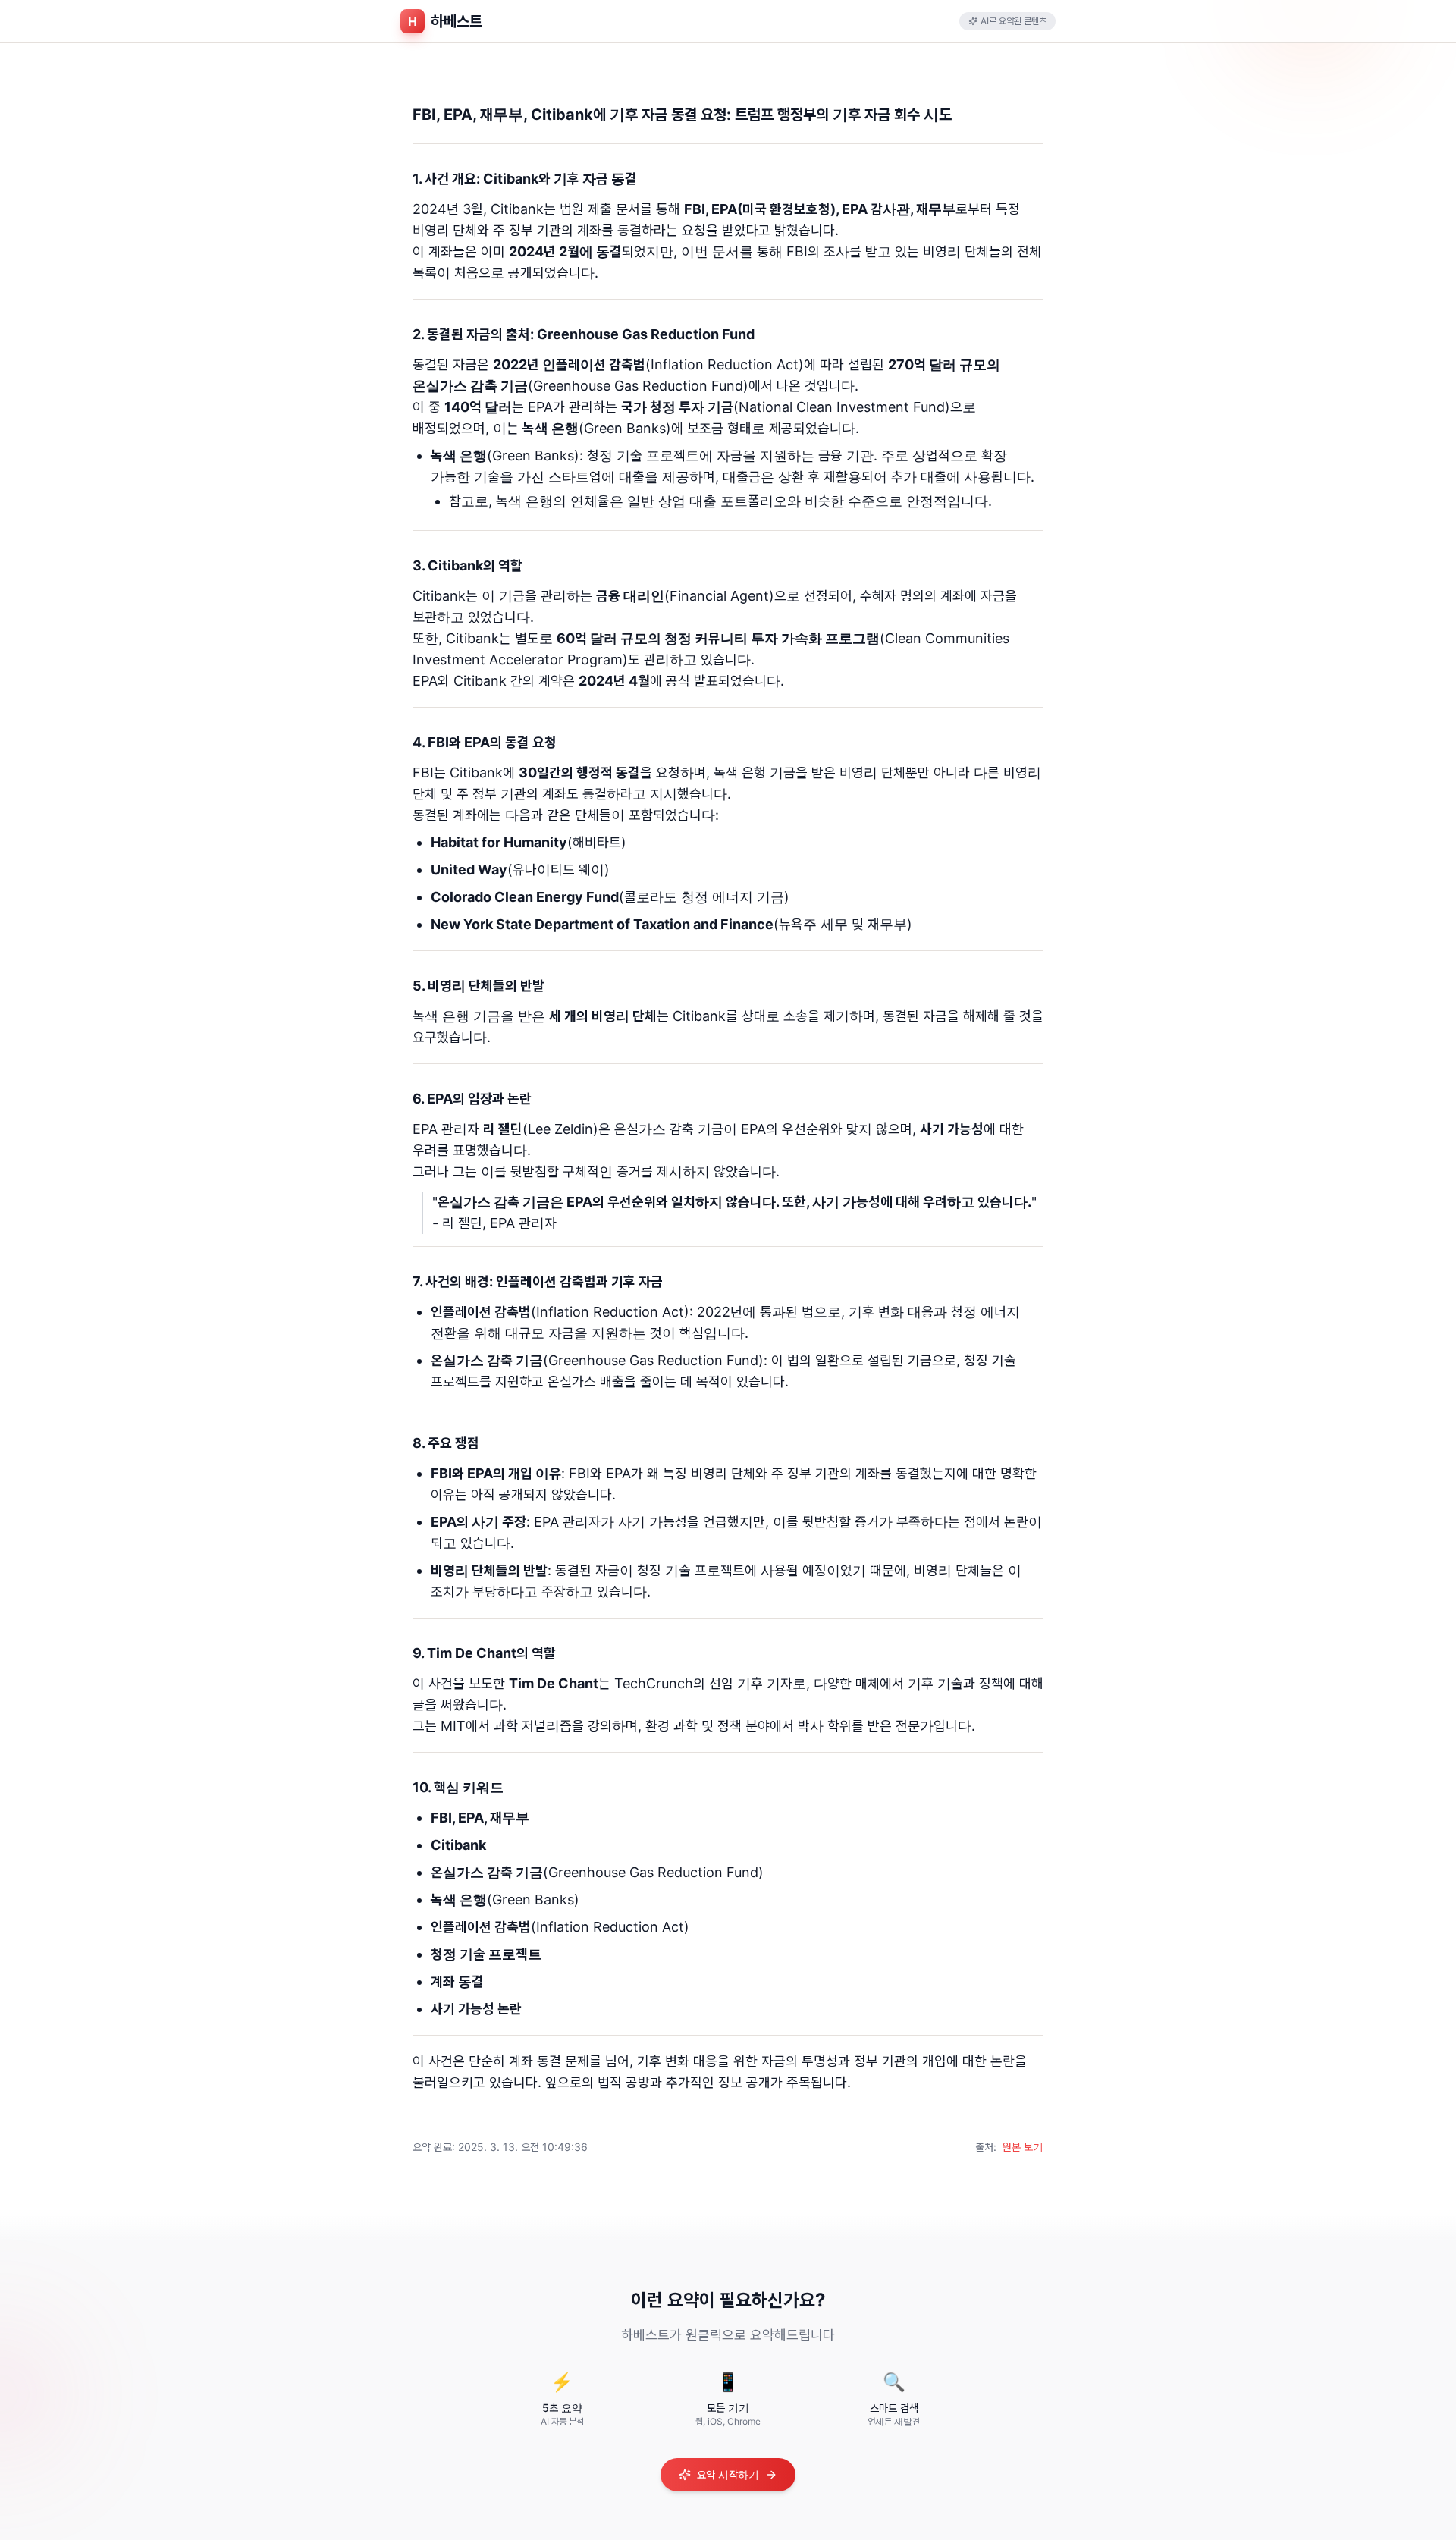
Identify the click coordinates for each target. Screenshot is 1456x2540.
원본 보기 (1023, 2147)
